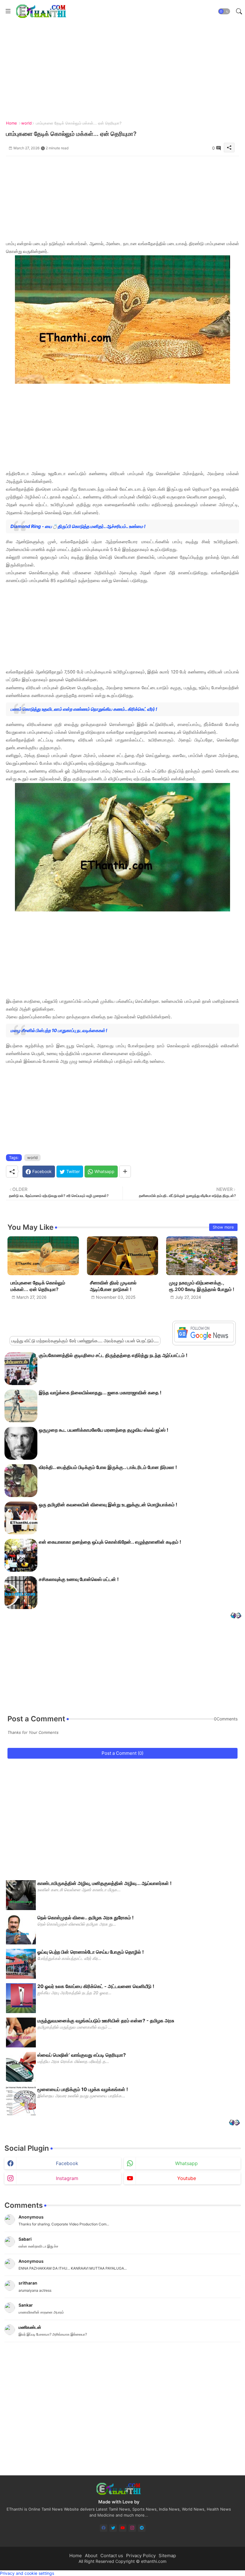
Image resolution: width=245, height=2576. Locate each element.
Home (12, 123)
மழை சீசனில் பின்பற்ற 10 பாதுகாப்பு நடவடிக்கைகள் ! (59, 1030)
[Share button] (125, 1172)
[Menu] (8, 11)
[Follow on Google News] (204, 1341)
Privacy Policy (141, 2556)
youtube (187, 2178)
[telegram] (142, 2528)
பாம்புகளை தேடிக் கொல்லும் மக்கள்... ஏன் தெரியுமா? (38, 1286)
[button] (224, 11)
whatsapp (186, 2163)
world (26, 123)
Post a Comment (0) (122, 1753)
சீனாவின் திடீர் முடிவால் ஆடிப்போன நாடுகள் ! (113, 1286)
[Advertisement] (122, 198)
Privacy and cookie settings (27, 2573)
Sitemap (167, 2556)
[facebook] (104, 2528)
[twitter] (113, 2528)
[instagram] (132, 2528)
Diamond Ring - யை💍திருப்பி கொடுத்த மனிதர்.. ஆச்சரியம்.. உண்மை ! (78, 526)
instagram (67, 2178)
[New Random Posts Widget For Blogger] (236, 1616)
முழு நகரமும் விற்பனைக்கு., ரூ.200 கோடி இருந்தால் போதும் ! (202, 1286)
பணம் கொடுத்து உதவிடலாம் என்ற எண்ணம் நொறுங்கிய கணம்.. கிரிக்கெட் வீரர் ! (84, 709)
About (91, 2556)
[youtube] (123, 2528)
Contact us (112, 2556)
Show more (223, 1227)
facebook (67, 2163)
